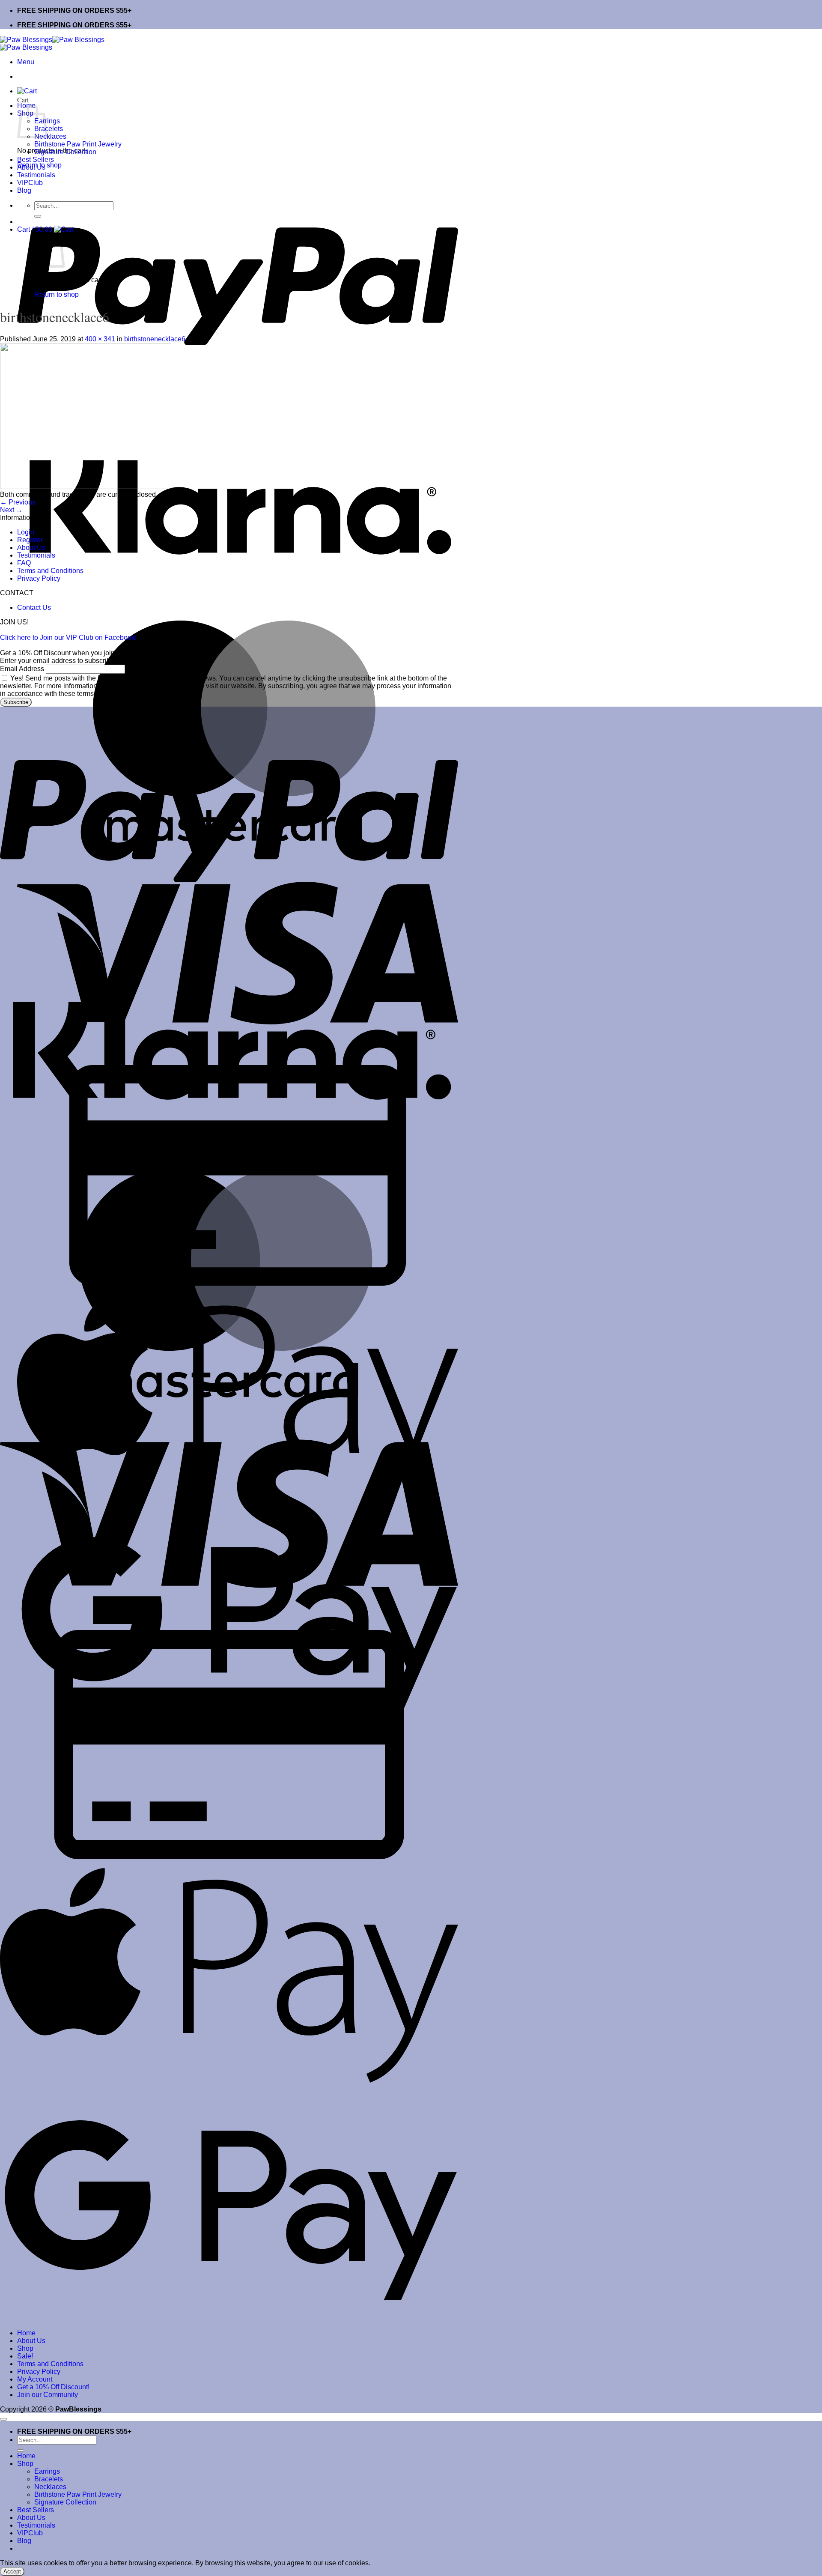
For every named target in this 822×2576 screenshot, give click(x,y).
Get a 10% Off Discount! (53, 2387)
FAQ (24, 563)
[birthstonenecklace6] (86, 487)
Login (26, 532)
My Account (35, 2379)
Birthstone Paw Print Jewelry (78, 144)
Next (11, 510)
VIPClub (30, 183)
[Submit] (38, 216)
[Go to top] (3, 2419)
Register (30, 540)
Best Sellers (36, 160)
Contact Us (34, 607)
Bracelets (49, 129)
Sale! (25, 2356)
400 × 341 (100, 339)
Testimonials (36, 175)
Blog (24, 190)
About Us (31, 167)
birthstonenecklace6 (155, 339)
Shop (25, 2348)
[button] (26, 62)
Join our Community (48, 2395)
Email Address (22, 669)
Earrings (47, 2471)
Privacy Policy (39, 578)
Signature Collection (65, 152)
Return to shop (57, 294)
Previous (18, 502)
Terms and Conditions (50, 571)
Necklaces (50, 136)
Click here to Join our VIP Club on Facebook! (68, 637)
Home (26, 2333)
